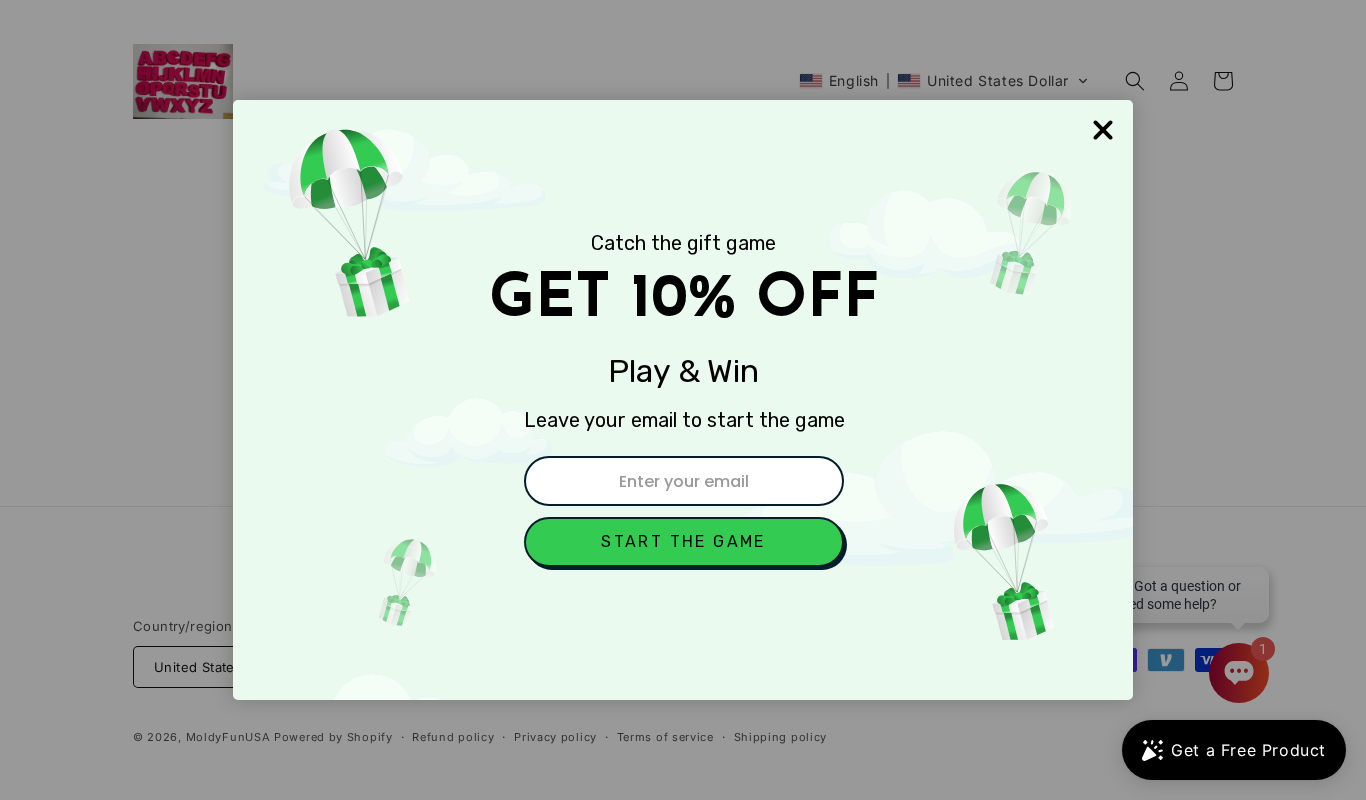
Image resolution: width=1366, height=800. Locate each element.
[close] (1103, 130)
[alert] (683, 400)
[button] (684, 542)
